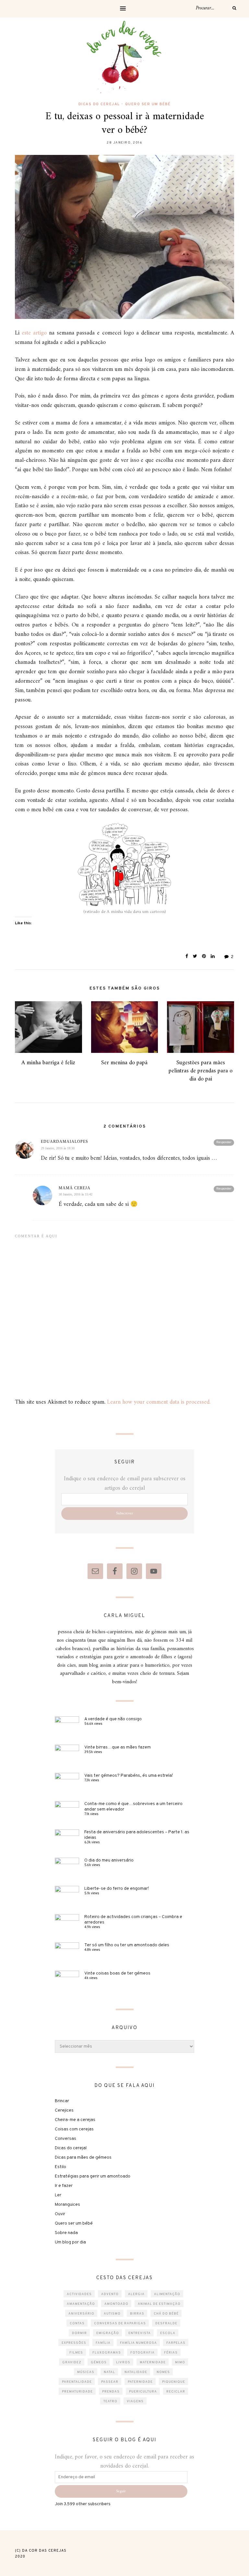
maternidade (153, 2362)
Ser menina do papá (124, 1063)
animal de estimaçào (159, 2304)
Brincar (62, 2101)
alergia (136, 2294)
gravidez (72, 2362)
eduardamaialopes (65, 1142)
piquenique (174, 2382)
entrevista (140, 2333)
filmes (76, 2353)
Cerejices (64, 2110)
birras (137, 2314)
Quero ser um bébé (148, 104)
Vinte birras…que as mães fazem (118, 1747)
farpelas (176, 2343)
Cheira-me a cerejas (75, 2120)
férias (171, 2353)
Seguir (121, 2491)
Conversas (65, 2139)
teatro (110, 2401)
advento (110, 2294)
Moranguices (67, 2205)
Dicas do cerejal (99, 104)
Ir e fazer (64, 2186)
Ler (58, 2195)
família (103, 2343)
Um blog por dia (70, 2242)
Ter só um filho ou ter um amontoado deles (127, 1945)
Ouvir (60, 2214)
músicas (86, 2372)
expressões (74, 2343)
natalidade (136, 2372)
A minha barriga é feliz (48, 1063)
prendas (111, 2392)
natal (109, 2372)
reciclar (176, 2392)
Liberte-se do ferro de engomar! (117, 1889)
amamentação (81, 2304)
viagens (135, 2401)
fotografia (142, 2353)
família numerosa (138, 2343)
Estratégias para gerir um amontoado (93, 2176)
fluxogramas (107, 2353)
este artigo (34, 333)
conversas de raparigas (120, 2323)
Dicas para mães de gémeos (83, 2158)
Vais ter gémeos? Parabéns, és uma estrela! (129, 1776)
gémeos (99, 2362)
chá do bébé (166, 2314)
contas (77, 2323)
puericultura (143, 2392)
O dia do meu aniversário (109, 1860)
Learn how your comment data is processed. (159, 1402)
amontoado (116, 2304)
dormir (79, 2333)
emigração (108, 2333)
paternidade (140, 2382)
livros (123, 2362)
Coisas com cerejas (74, 2129)
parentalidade (77, 2382)
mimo (180, 2362)
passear (110, 2382)
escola (168, 2333)
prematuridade (77, 2392)
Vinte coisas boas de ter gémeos (117, 1973)
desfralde (166, 2323)
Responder (224, 1142)
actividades (79, 2294)
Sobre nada (66, 2233)
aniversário (81, 2314)
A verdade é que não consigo (113, 1719)
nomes (163, 2372)
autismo (112, 2314)
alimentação (167, 2294)
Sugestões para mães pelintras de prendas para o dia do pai (201, 1071)
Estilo (60, 2167)
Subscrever (124, 1514)
